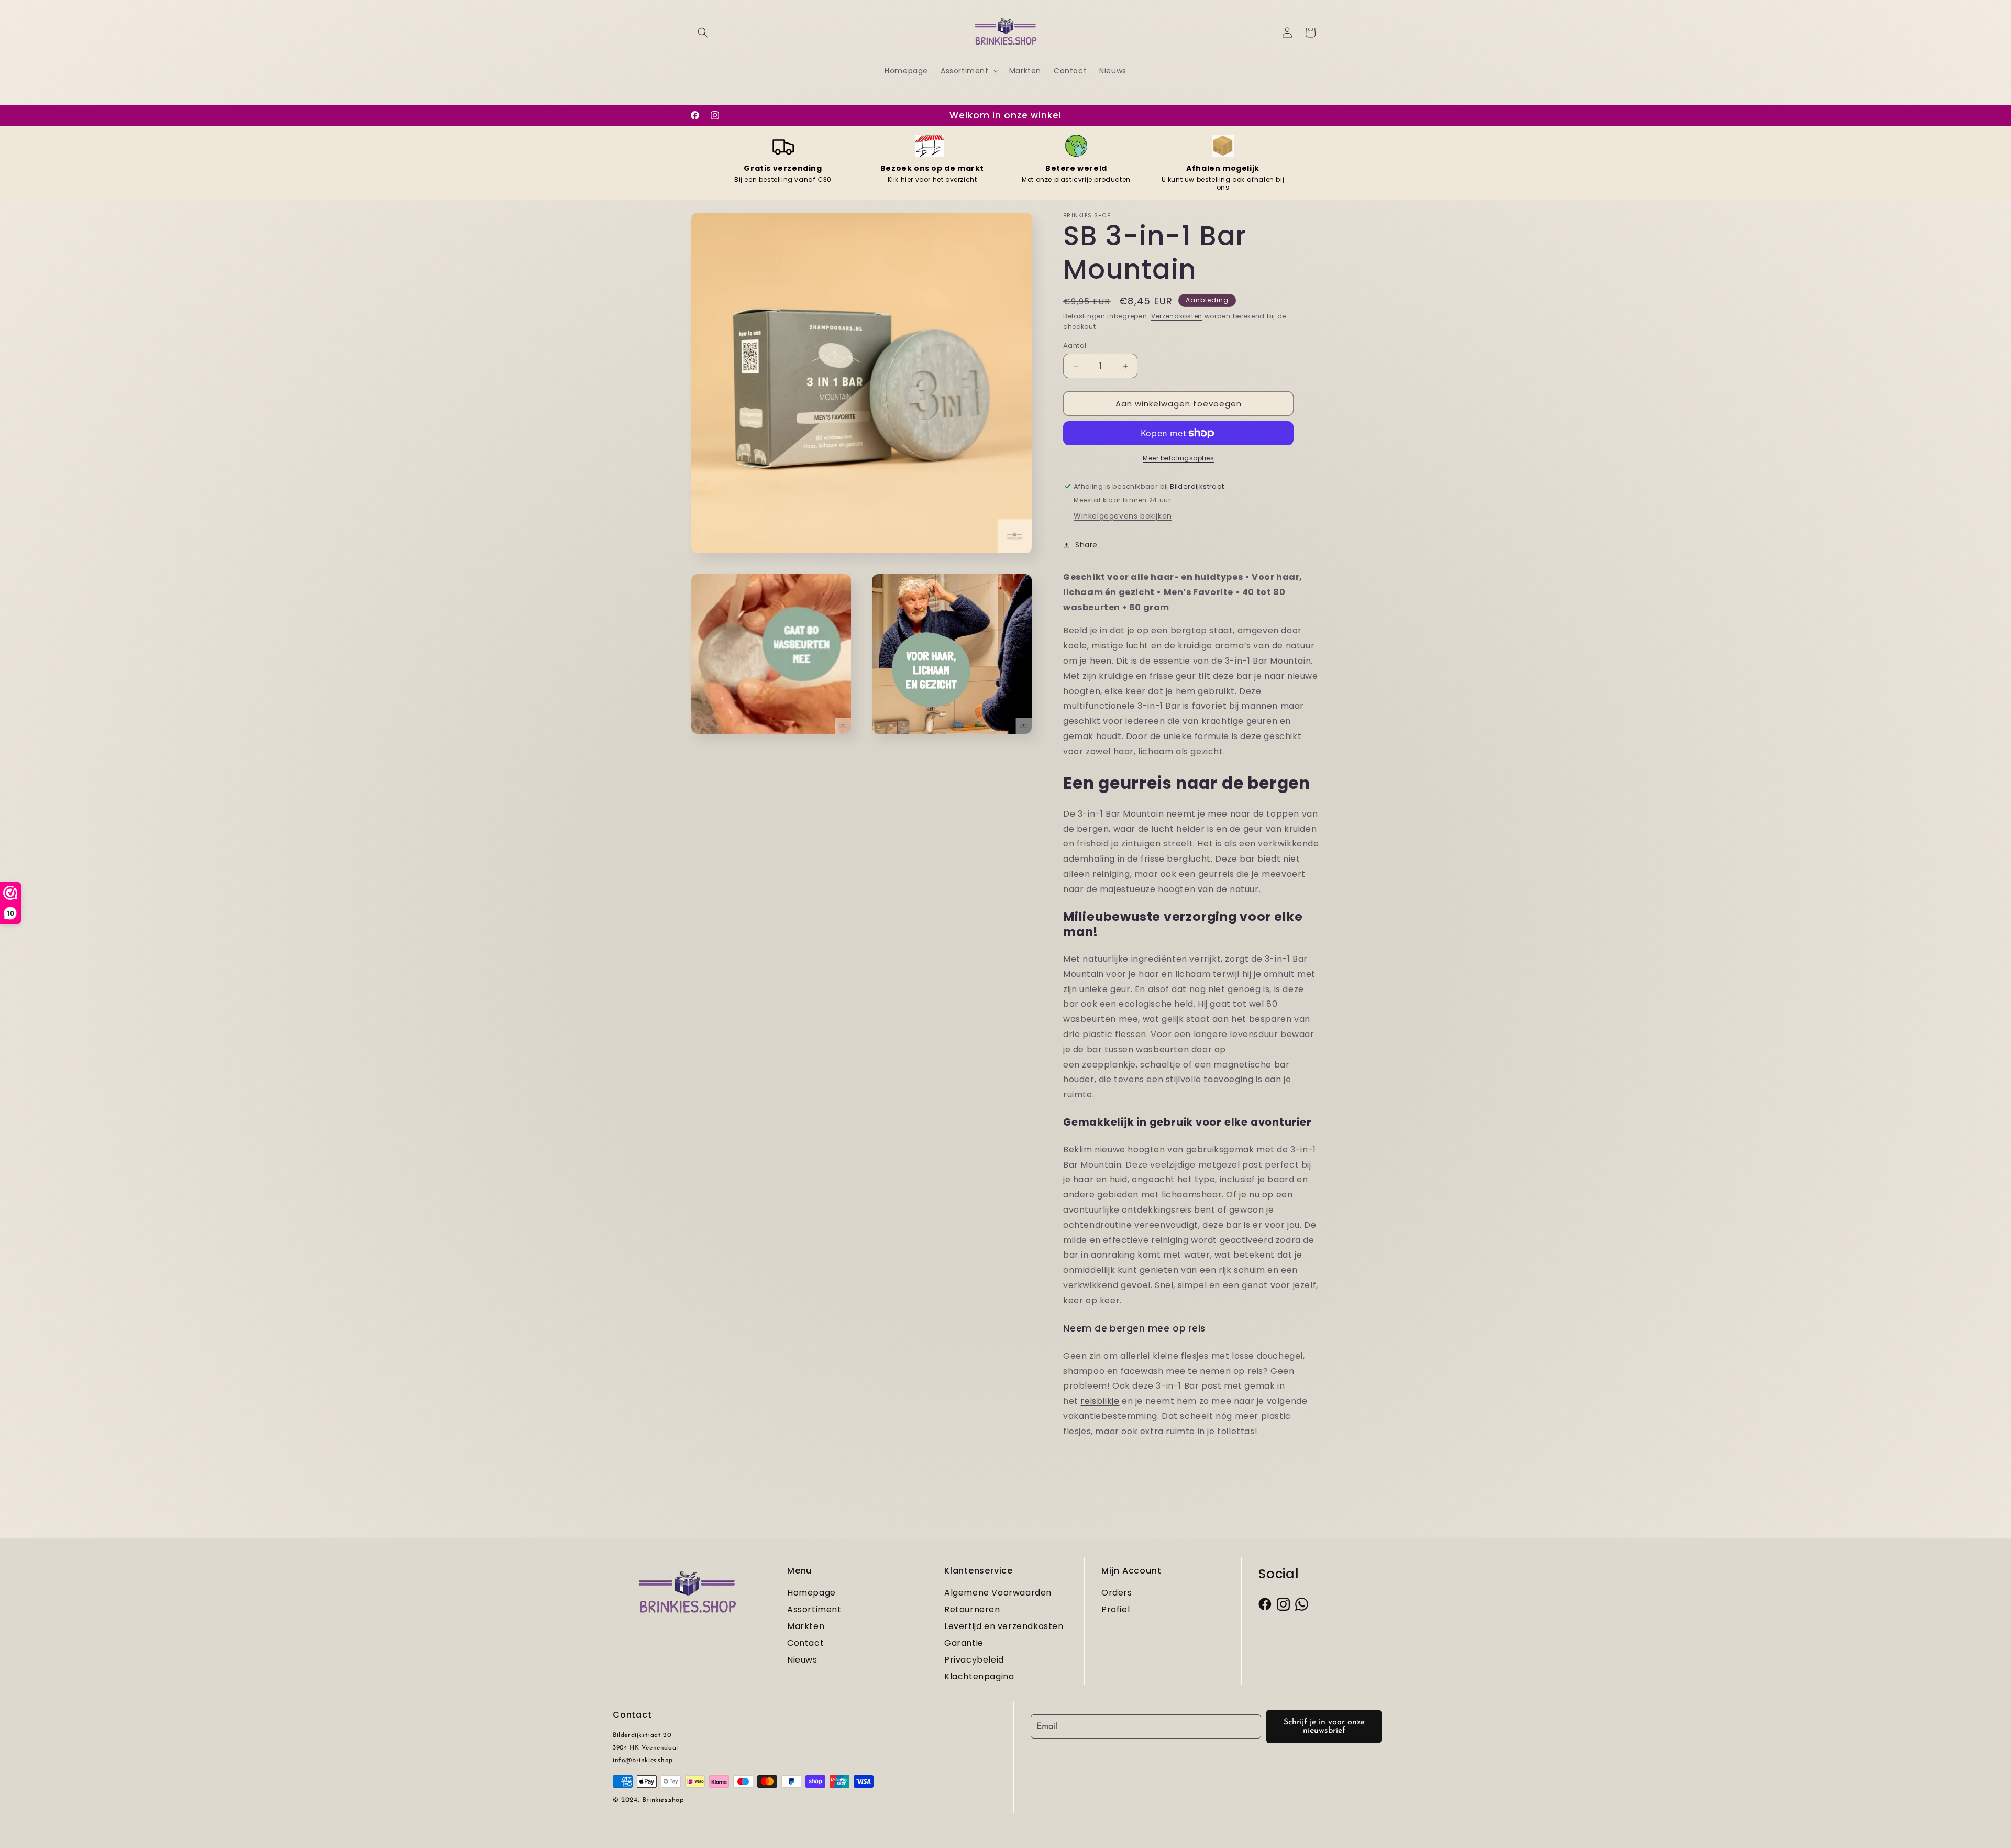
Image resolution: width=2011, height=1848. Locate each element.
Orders (1117, 1593)
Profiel (1115, 1609)
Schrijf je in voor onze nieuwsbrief (1324, 1726)
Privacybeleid (974, 1660)
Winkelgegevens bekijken (1123, 516)
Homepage (811, 1593)
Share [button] (1086, 545)
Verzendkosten (1177, 316)
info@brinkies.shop (643, 1761)
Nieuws (802, 1660)
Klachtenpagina (979, 1676)
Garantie (964, 1643)
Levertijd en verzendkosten (1004, 1626)
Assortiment (814, 1609)
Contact (805, 1643)
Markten (806, 1626)
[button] (703, 32)
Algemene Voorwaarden (998, 1593)
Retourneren (972, 1609)
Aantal (1075, 345)
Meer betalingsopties (1178, 458)
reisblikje (1100, 1401)
